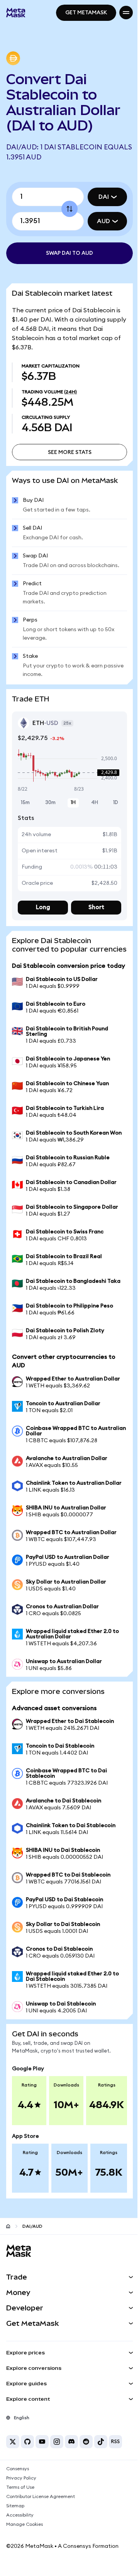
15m (25, 803)
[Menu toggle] (126, 13)
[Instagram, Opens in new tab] (57, 2442)
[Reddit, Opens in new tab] (86, 2442)
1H (73, 803)
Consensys (18, 2469)
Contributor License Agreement (41, 2496)
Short (96, 907)
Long (43, 907)
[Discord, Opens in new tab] (71, 2442)
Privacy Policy (21, 2478)
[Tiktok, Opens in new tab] (101, 2442)
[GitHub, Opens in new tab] (27, 2442)
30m (50, 803)
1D (116, 803)
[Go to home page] (8, 2226)
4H (95, 803)
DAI (104, 197)
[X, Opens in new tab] (13, 2442)
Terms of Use (20, 2487)
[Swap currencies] (69, 209)
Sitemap (15, 2506)
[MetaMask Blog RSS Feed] (115, 2442)
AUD (103, 221)
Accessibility (20, 2515)
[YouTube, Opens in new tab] (42, 2442)
